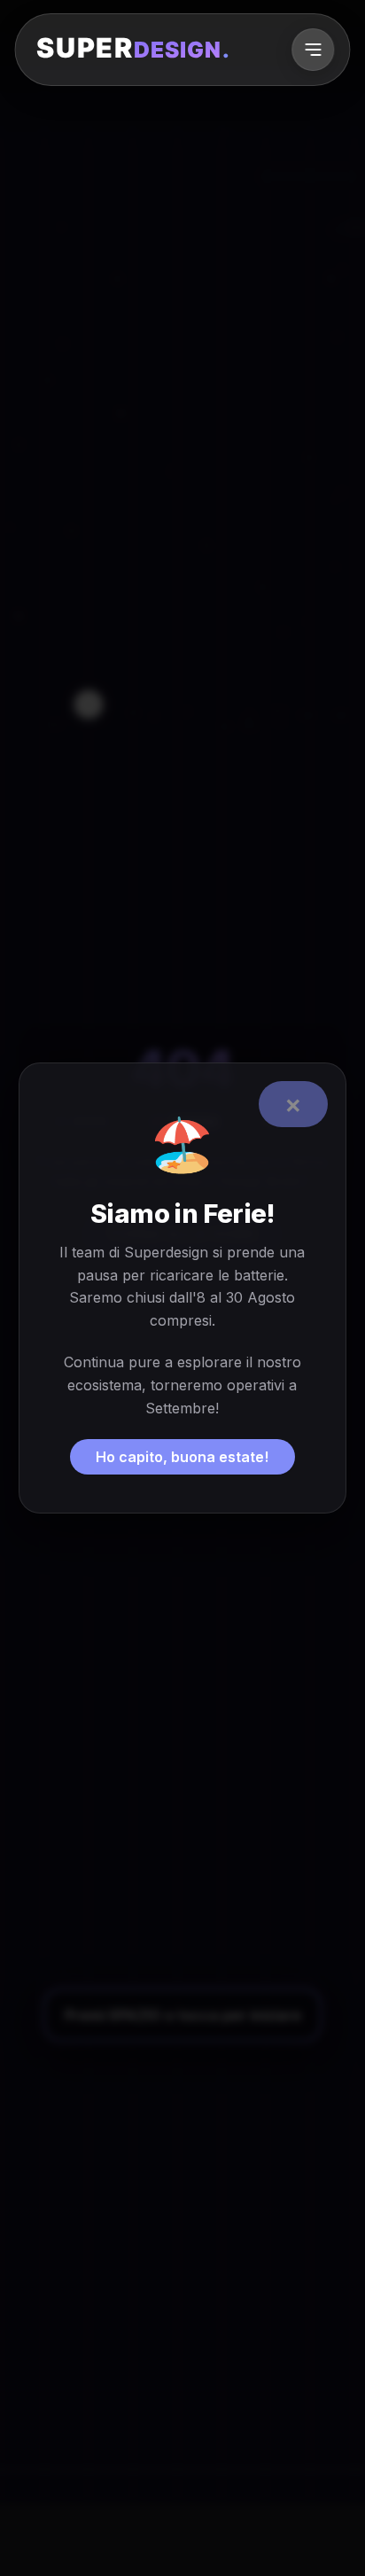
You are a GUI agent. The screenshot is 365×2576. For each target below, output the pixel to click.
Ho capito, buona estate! (182, 1457)
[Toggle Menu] (313, 50)
